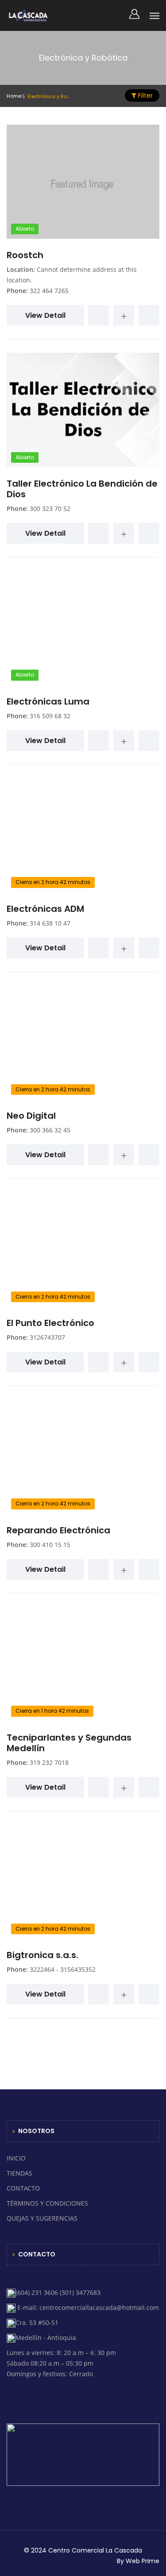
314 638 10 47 (50, 923)
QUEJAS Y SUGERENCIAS (42, 2218)
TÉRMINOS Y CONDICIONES (47, 2203)
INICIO (16, 2158)
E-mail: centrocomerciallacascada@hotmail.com (87, 2307)
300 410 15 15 (50, 1545)
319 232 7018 (49, 1762)
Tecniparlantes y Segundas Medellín (69, 1743)
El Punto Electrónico (50, 1323)
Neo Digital (31, 1116)
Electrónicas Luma (48, 701)
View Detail (45, 315)
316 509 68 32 (50, 716)
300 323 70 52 (50, 509)
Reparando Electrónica (58, 1530)
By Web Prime (138, 2561)
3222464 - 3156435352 (63, 1969)
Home (14, 96)
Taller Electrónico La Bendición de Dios (82, 489)
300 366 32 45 (50, 1130)
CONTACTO (23, 2188)
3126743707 (47, 1337)
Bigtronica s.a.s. (42, 1955)
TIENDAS (19, 2173)
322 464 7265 (49, 291)
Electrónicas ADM (45, 909)
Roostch (25, 255)
